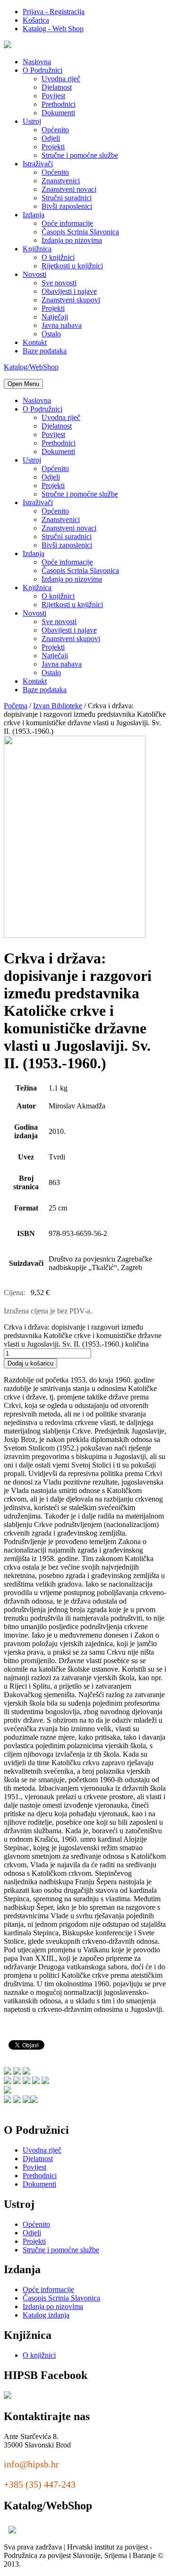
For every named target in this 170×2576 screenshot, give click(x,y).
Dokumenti (58, 113)
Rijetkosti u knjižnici (72, 266)
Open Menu (23, 384)
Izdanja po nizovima (72, 240)
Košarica (36, 20)
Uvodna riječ (61, 79)
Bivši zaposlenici (67, 206)
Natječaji (55, 317)
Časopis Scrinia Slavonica (80, 232)
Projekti (53, 147)
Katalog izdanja (46, 2315)
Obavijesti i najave (69, 291)
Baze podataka (45, 351)
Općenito (55, 130)
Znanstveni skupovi (71, 300)
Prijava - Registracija (54, 12)
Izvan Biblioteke (58, 706)
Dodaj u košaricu (30, 1363)
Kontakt (35, 342)
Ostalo (51, 334)
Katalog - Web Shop (53, 29)
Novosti (34, 274)
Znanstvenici (61, 181)
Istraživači (38, 164)
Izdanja (34, 215)
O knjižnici (58, 257)
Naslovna (37, 62)
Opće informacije (67, 223)
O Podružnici (42, 70)
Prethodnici (59, 104)
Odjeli (51, 138)
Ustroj (32, 121)
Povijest (53, 96)
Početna (16, 706)
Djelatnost (57, 87)
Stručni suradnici (67, 198)
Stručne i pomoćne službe (80, 155)
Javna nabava (62, 325)
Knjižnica (37, 249)
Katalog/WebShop (31, 367)
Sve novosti (59, 283)
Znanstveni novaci (69, 189)
